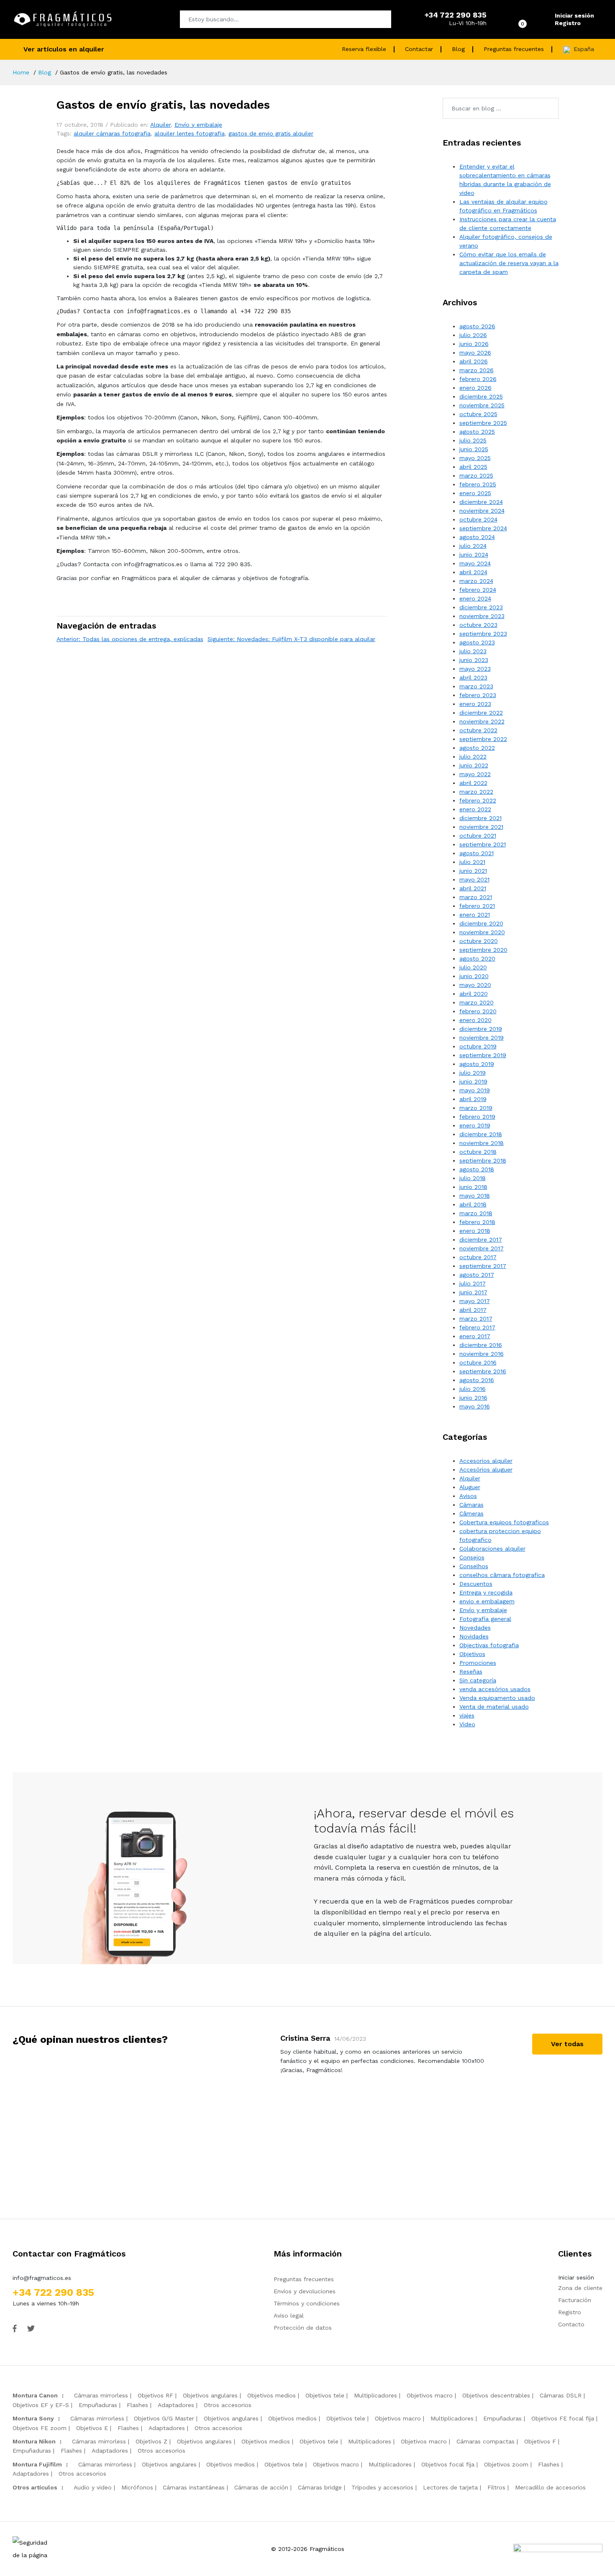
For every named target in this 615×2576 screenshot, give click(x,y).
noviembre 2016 (482, 1354)
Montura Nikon (34, 2441)
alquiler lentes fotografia (190, 133)
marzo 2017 (476, 1319)
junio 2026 (474, 344)
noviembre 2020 (482, 932)
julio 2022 (473, 756)
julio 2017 (473, 1283)
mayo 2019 (475, 1090)
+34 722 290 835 (53, 2292)
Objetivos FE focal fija (563, 2418)
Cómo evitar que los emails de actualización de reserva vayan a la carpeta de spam (509, 263)
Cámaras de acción (261, 2487)
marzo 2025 (476, 475)
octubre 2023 (478, 625)
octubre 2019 (478, 1046)
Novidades (474, 1636)
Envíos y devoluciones (305, 2291)
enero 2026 (475, 388)
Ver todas (567, 2044)
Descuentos (476, 1584)
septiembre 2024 (483, 528)
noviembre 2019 (482, 1038)
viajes (467, 1715)
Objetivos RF (155, 2395)
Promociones (478, 1663)
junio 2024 (474, 555)
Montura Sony (33, 2418)
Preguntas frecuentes (514, 49)
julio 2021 (472, 862)
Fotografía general (485, 1619)
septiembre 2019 (483, 1055)
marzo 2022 (476, 792)
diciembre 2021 (480, 818)
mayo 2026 (475, 353)
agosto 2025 (477, 432)
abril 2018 (473, 1204)
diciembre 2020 (481, 923)
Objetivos (472, 1654)
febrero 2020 (478, 1011)
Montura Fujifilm (37, 2464)
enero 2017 (475, 1336)
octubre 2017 (478, 1257)
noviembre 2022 (482, 721)
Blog (458, 49)
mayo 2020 (475, 985)
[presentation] (255, 2113)
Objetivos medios (272, 2395)
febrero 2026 (478, 379)
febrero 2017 (477, 1327)
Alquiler (160, 125)
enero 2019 (475, 1125)
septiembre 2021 (483, 844)
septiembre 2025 (483, 423)
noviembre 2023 (482, 616)
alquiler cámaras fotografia (112, 133)
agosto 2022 (477, 748)
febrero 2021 (477, 906)
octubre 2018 (478, 1152)
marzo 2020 (477, 1002)
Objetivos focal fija (448, 2464)
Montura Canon (35, 2395)
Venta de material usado (494, 1707)
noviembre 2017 (482, 1248)
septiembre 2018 (483, 1160)
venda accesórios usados (495, 1689)
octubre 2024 (478, 519)
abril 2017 (473, 1310)
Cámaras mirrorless (101, 2395)
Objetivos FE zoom (40, 2428)
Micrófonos (137, 2487)
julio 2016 (473, 1389)
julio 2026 (473, 335)
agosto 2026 (477, 326)
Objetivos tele (325, 2395)
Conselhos (474, 1566)
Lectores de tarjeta (450, 2487)
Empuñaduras (98, 2405)
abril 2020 (474, 994)
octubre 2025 (478, 414)
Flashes (137, 2405)
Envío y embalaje (198, 125)
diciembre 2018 (481, 1134)
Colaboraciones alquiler (492, 1549)
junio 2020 (474, 976)
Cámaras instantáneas (194, 2487)
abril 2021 (473, 888)
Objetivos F (540, 2441)
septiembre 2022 (483, 739)
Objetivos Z (151, 2441)
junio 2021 (473, 871)
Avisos (468, 1496)
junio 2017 (473, 1292)
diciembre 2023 (481, 607)
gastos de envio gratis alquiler (271, 133)
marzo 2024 (476, 581)
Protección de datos (303, 2328)
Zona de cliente (580, 2288)
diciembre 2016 (481, 1345)
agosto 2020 (477, 958)
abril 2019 (473, 1099)
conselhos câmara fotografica (502, 1575)
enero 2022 (475, 809)
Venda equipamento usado (497, 1698)
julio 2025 (473, 440)
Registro (568, 23)
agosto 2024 (477, 537)
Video (467, 1724)
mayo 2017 (475, 1301)
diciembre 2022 (481, 713)
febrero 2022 (478, 800)
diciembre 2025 (481, 396)
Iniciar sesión (574, 15)
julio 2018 (473, 1178)
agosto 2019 (477, 1064)
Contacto (571, 2324)
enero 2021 (475, 915)
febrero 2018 (477, 1222)
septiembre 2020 (483, 950)
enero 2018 (475, 1231)
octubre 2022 (478, 730)
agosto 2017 (477, 1275)
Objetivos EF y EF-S (41, 2405)
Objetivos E (92, 2428)
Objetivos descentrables (496, 2395)
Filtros (496, 2487)
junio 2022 (474, 765)
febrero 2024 (478, 590)
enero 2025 (475, 493)
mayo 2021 (474, 879)
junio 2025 (474, 449)
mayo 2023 (475, 669)
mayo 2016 (475, 1406)
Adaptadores (176, 2405)
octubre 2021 (478, 836)
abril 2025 (473, 467)
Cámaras (471, 1505)
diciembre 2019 (481, 1029)
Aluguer (470, 1487)
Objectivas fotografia (489, 1645)
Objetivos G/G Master (164, 2418)
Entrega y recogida (486, 1592)
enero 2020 (475, 1020)
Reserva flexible (364, 49)
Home (21, 72)
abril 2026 (474, 361)
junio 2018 (473, 1187)
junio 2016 (473, 1398)
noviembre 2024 (482, 511)
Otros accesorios (228, 2405)
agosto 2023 (477, 642)
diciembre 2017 (481, 1239)
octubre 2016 (478, 1362)
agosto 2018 (477, 1169)
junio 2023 (474, 660)
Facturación (575, 2300)
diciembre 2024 (481, 502)
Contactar (419, 49)
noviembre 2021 (481, 827)
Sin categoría (478, 1680)
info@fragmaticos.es (42, 2278)
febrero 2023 (478, 695)
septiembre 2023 (483, 634)
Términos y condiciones (307, 2303)
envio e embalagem (487, 1601)
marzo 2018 (476, 1213)
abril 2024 (473, 572)
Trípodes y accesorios (382, 2487)
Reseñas (471, 1671)
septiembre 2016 (483, 1371)
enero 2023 (475, 704)
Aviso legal (289, 2315)
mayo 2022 (475, 774)
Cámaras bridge (320, 2487)
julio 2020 (473, 967)
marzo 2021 (476, 897)
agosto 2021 (477, 853)
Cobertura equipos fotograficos (504, 1522)
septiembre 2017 (483, 1266)
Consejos (472, 1557)
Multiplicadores (375, 2395)
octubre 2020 (479, 941)
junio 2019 (473, 1081)
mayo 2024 (475, 563)
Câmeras (471, 1513)
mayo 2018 (475, 1196)
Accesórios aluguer (486, 1469)
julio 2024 (473, 546)
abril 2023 (473, 677)
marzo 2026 (477, 370)
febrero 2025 (478, 484)
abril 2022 (473, 783)
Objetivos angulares (210, 2395)
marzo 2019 (476, 1108)
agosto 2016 (477, 1380)
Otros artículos (35, 2487)
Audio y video (93, 2487)
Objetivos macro (430, 2395)
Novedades (475, 1628)
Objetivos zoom (506, 2464)
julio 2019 (473, 1073)
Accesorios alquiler (486, 1461)
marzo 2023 (476, 686)
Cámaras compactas (486, 2441)
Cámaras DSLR (561, 2395)
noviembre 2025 (482, 405)
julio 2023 (473, 651)
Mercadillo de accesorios (550, 2487)
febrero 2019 (477, 1117)
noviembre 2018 (482, 1143)
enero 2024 (475, 598)
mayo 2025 (475, 458)
